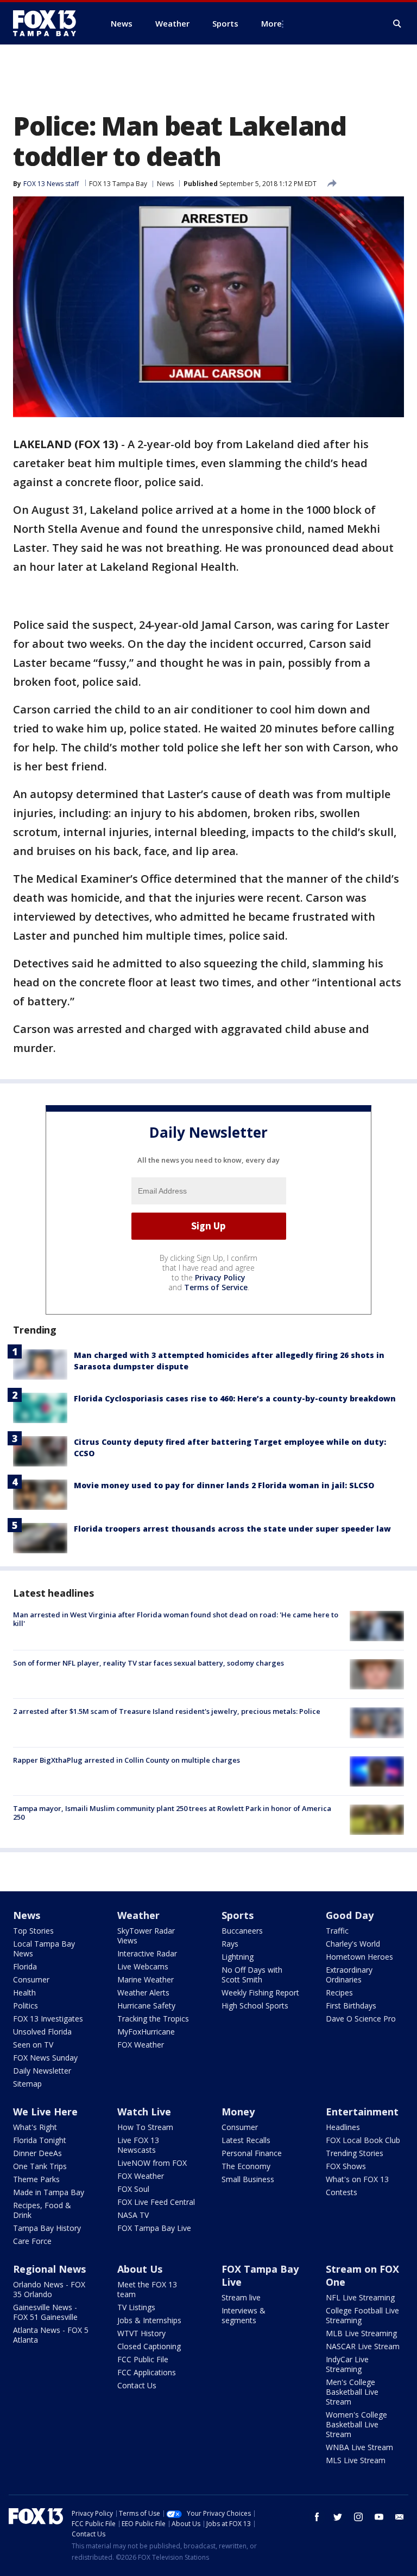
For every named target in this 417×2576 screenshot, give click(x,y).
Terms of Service (216, 1287)
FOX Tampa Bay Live (154, 2228)
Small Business (248, 2179)
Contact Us (137, 2385)
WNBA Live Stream (359, 2447)
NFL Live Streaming (360, 2297)
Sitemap (27, 2084)
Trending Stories (355, 2153)
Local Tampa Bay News (44, 1949)
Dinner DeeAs (37, 2153)
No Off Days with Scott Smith (252, 1975)
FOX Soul (133, 2189)
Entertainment (362, 2112)
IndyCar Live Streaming (347, 2364)
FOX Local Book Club (363, 2140)
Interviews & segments (244, 2315)
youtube (379, 2517)
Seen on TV (33, 2045)
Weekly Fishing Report (260, 1992)
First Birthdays (351, 2006)
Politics (26, 2006)
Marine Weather (146, 1979)
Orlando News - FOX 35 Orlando (49, 2289)
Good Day (350, 1915)
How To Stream (145, 2127)
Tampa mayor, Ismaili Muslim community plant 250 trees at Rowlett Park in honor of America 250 (172, 1813)
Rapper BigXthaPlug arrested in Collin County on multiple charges (127, 1760)
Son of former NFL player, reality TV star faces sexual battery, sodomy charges (149, 1663)
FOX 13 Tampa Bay (118, 184)
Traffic (337, 1931)
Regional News (49, 2269)
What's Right (35, 2127)
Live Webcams (143, 1966)
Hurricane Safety (146, 2006)
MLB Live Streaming (361, 2333)
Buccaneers (242, 1931)
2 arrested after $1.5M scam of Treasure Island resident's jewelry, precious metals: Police (167, 1711)
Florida (25, 1966)
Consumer (31, 1979)
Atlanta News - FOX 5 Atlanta (51, 2335)
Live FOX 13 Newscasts (138, 2145)
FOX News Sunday (45, 2058)
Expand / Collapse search (397, 24)
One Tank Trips (40, 2166)
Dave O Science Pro (361, 2019)
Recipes (339, 1992)
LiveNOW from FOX (152, 2163)
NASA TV (133, 2215)
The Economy (246, 2166)
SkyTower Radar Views (146, 1936)
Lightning (238, 1957)
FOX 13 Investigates (48, 2019)
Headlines (343, 2127)
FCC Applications (147, 2372)
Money (238, 2112)
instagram (358, 2517)
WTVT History (141, 2333)
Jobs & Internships (149, 2320)
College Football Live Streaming (362, 2315)
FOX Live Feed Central (156, 2202)
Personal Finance (252, 2153)
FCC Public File (143, 2359)
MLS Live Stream (356, 2460)
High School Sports (255, 2006)
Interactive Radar (147, 1953)
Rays (230, 1944)
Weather (138, 1915)
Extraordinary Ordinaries (349, 1975)
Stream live (241, 2297)
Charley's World (353, 1944)
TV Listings (136, 2307)
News (165, 184)
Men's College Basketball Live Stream (352, 2392)
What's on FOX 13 (357, 2179)
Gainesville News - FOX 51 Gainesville (45, 2312)
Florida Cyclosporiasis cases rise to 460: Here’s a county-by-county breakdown (235, 1398)
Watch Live (144, 2112)
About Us (140, 2269)
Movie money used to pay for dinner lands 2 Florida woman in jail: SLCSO (224, 1485)
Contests (342, 2192)
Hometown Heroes (359, 1957)
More (271, 23)
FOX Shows (346, 2166)
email (400, 2517)
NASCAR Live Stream (363, 2346)
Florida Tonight (40, 2140)
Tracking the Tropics (153, 2019)
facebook (317, 2517)
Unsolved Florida (42, 2032)
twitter (338, 2517)
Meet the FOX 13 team (147, 2289)
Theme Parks (36, 2179)
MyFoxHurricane (146, 2032)
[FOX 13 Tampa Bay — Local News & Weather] (49, 23)
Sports (238, 1915)
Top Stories (33, 1931)
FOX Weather (141, 2045)
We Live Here (45, 2112)
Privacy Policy (220, 1277)
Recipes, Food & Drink (42, 2210)
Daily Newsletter (42, 2071)
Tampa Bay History (47, 2228)
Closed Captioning (149, 2346)
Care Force (32, 2241)
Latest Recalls (246, 2140)
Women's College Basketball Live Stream (356, 2424)
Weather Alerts (143, 1992)
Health (24, 1992)
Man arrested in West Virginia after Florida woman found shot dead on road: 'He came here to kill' (176, 1619)
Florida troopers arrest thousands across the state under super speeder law (232, 1529)
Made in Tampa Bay (49, 2192)
